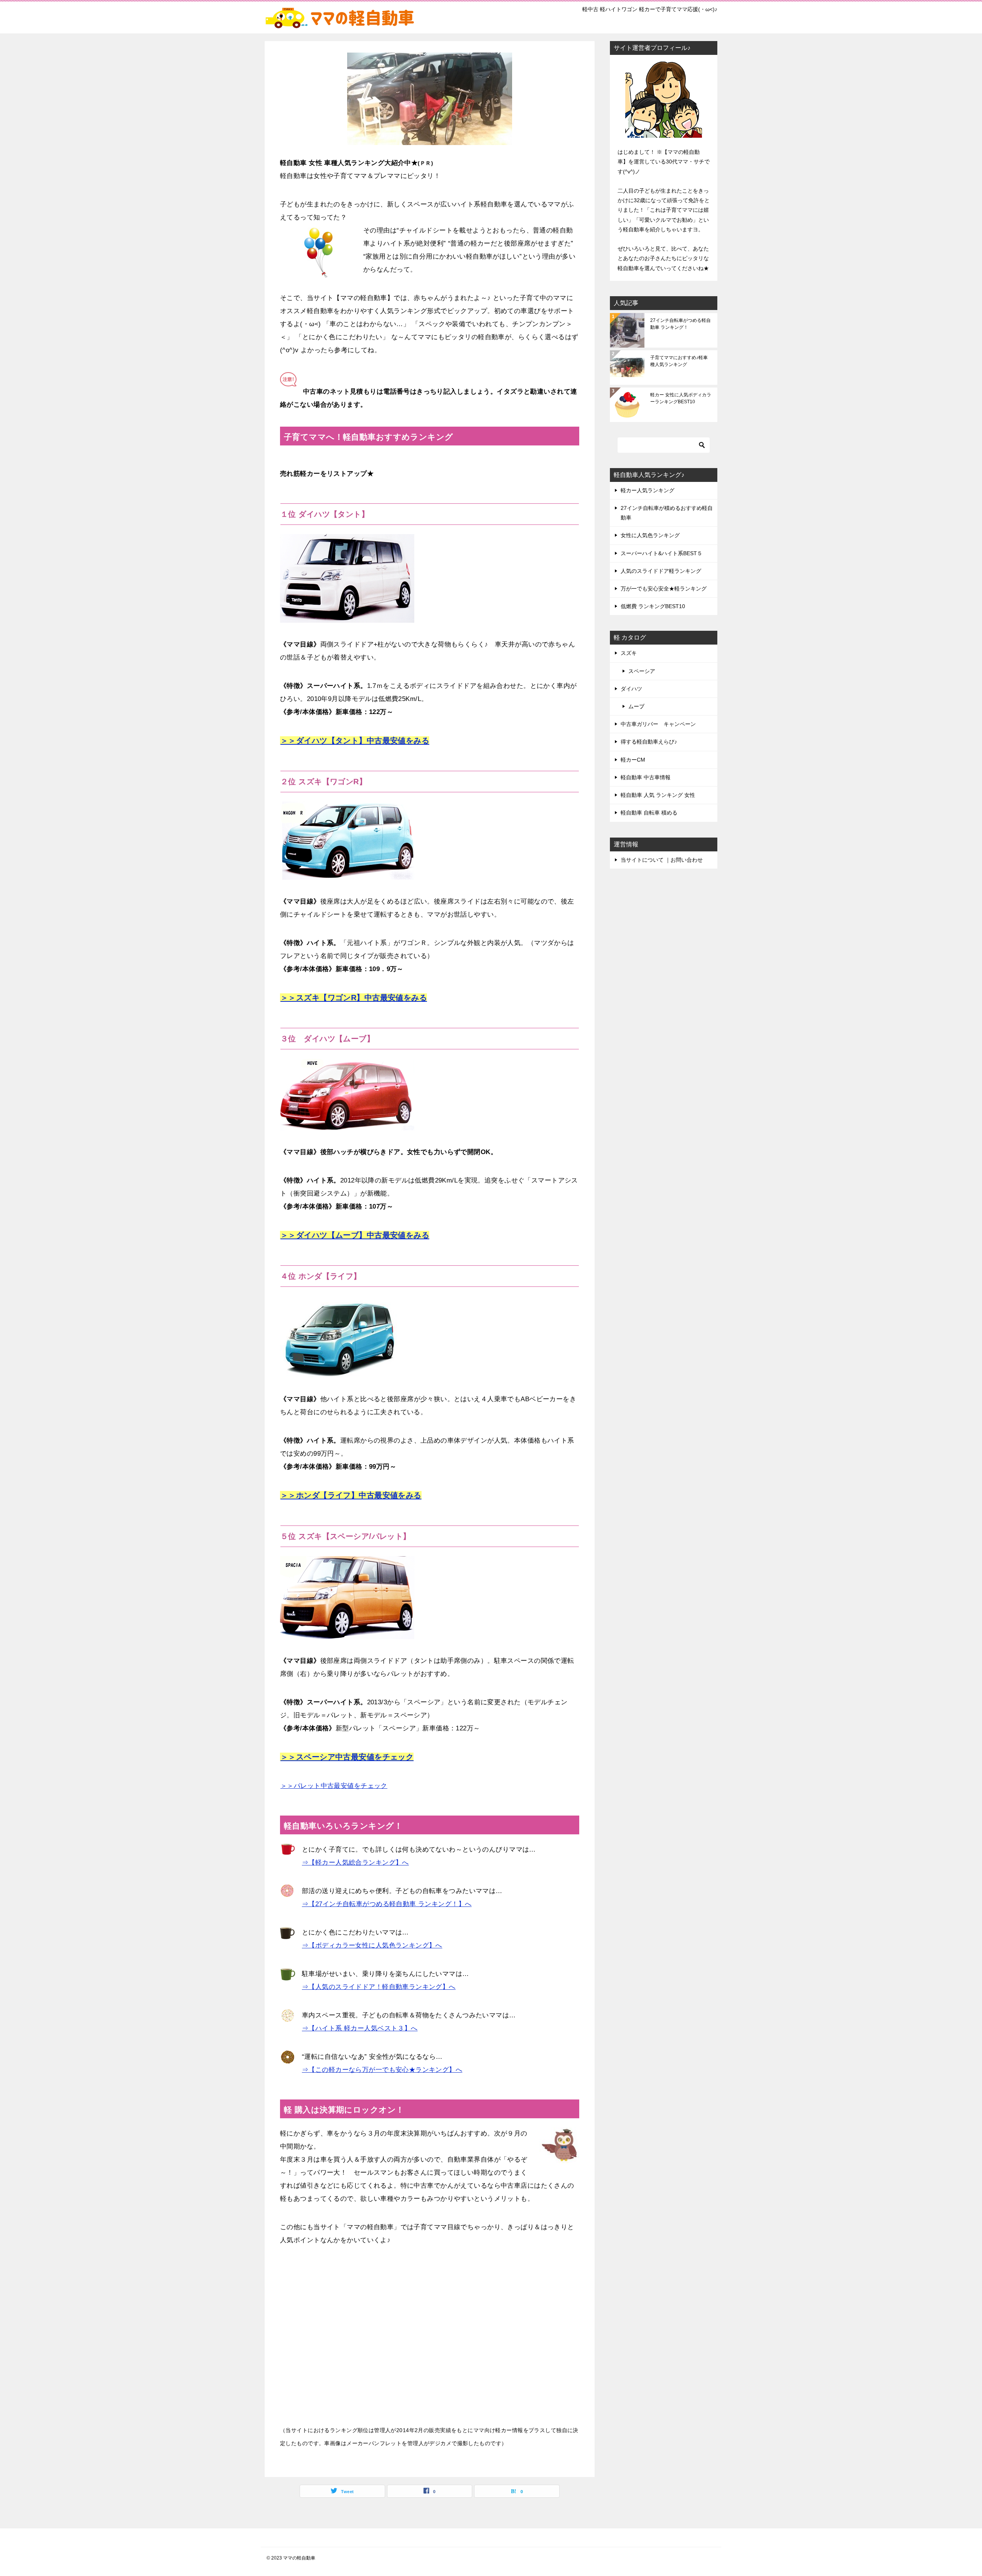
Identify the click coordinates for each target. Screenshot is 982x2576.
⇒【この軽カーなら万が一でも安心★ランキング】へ (382, 2070)
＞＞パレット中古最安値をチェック (334, 1786)
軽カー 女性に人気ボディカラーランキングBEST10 (681, 398)
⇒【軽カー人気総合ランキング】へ (355, 1863)
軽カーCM (633, 760)
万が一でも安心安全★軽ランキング (664, 589)
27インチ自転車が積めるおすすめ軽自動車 (667, 513)
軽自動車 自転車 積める (649, 813)
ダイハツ (631, 689)
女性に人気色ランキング (650, 535)
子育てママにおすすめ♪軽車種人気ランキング (679, 361)
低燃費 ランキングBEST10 (653, 606)
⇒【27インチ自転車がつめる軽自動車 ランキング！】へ (387, 1904)
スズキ (629, 653)
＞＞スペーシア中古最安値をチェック (347, 1757)
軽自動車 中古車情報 (646, 777)
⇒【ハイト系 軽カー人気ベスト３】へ (360, 2028)
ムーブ (636, 706)
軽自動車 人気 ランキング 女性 (658, 795)
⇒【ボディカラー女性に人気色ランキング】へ (372, 1945)
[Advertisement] (430, 2342)
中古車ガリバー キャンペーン (658, 724)
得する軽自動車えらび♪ (649, 742)
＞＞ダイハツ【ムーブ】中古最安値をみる (355, 1235)
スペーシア (642, 671)
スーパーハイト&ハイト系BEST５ (662, 553)
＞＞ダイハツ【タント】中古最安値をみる (355, 740)
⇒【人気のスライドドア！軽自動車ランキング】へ (379, 1987)
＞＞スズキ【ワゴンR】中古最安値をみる (354, 998)
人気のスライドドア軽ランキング (661, 571)
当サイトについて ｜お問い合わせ (662, 860)
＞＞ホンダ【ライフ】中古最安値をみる (351, 1495)
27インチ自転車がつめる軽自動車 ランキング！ (680, 324)
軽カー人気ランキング (648, 490)
